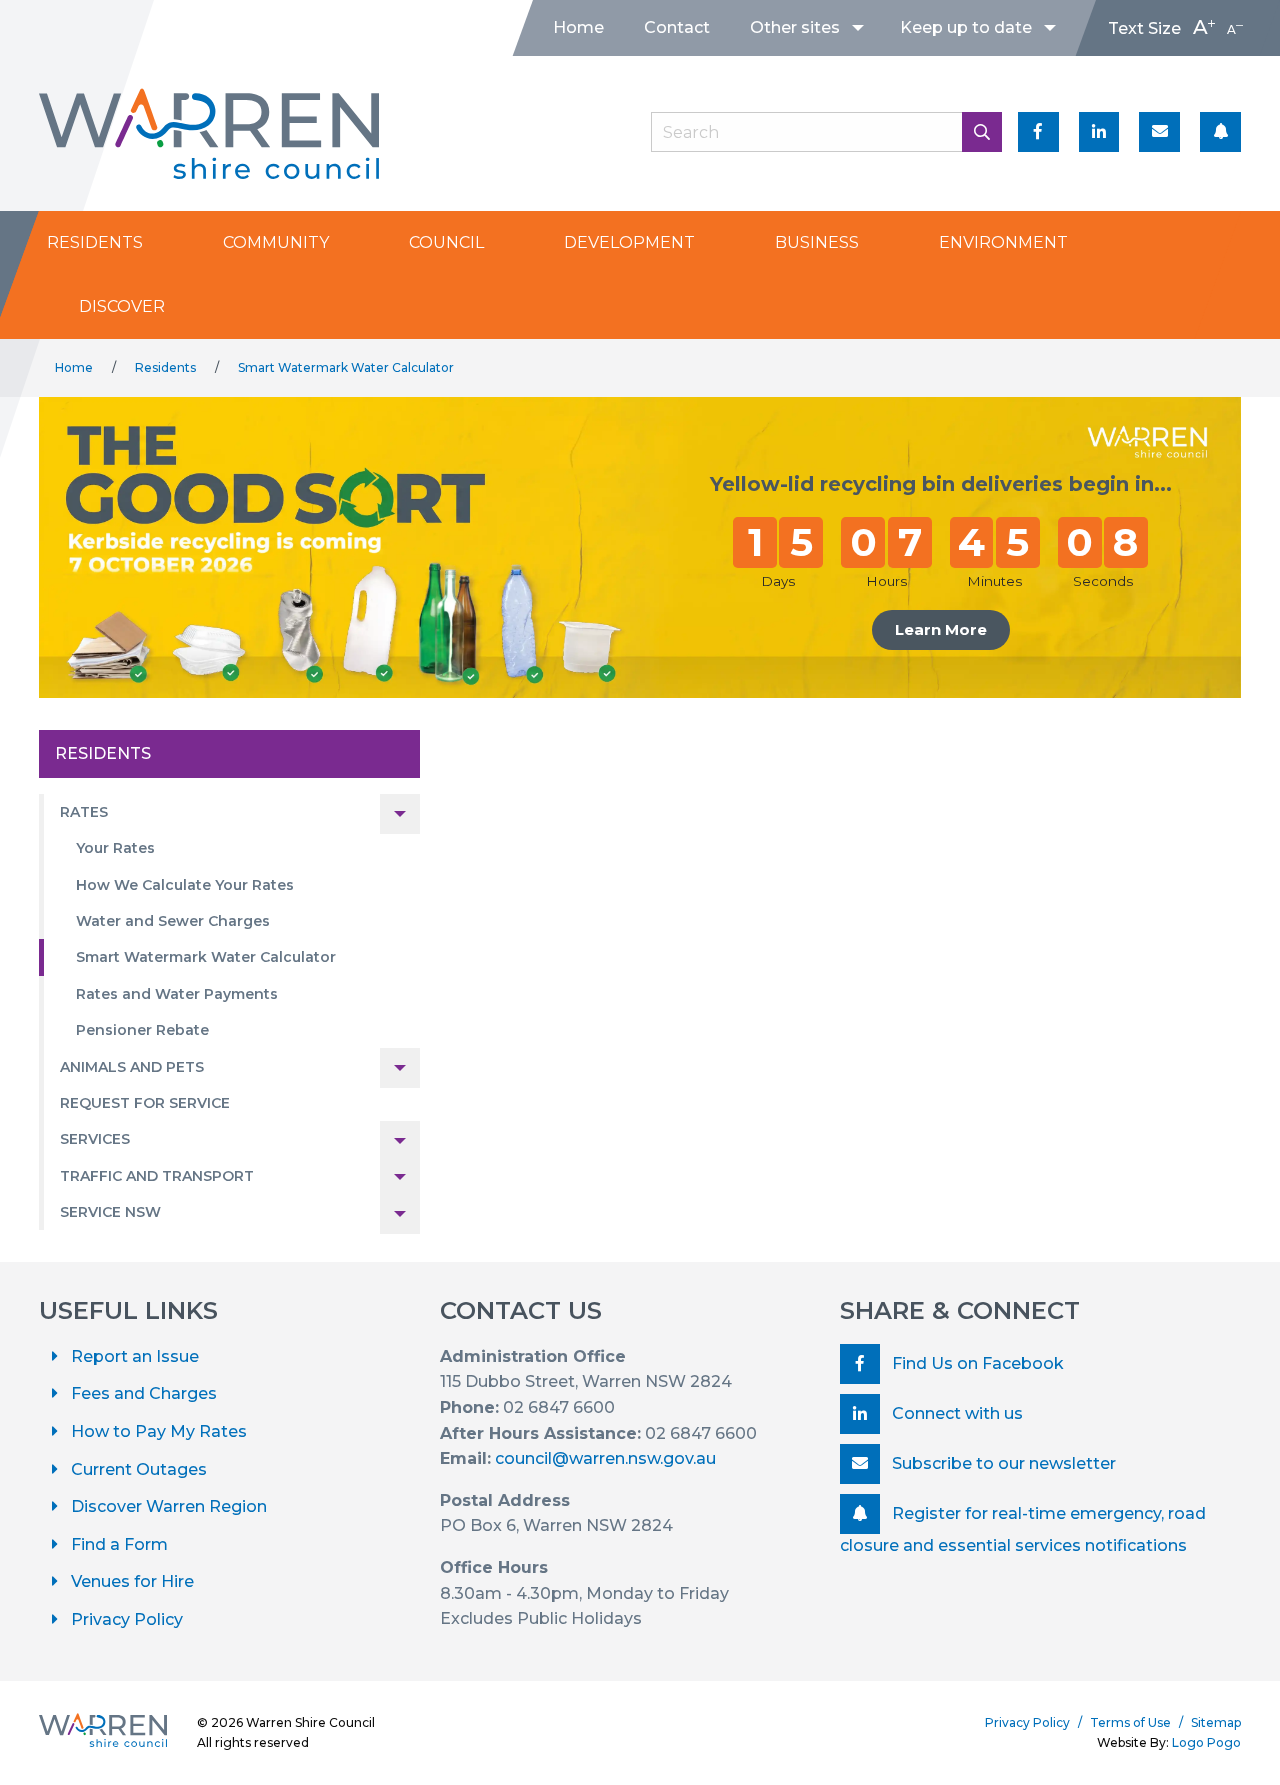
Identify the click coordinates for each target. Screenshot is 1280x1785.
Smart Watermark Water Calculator (346, 367)
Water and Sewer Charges (173, 921)
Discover (122, 306)
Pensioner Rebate (142, 1030)
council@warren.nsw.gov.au (605, 1458)
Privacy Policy (127, 1619)
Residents (95, 242)
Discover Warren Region (169, 1506)
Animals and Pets (132, 1067)
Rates (84, 812)
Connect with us (955, 1413)
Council (446, 242)
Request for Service (145, 1103)
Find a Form (119, 1544)
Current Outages (139, 1469)
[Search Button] (982, 132)
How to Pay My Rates (159, 1431)
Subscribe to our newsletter (1002, 1463)
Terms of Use (1130, 1722)
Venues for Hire (132, 1581)
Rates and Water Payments (177, 994)
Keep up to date (966, 27)
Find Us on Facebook (976, 1363)
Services (95, 1139)
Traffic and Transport (157, 1176)
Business (817, 242)
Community (276, 242)
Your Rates (115, 848)
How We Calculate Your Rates (185, 885)
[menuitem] (578, 28)
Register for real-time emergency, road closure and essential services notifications (1023, 1529)
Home (578, 27)
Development (629, 242)
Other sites (795, 27)
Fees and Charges (144, 1393)
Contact (677, 27)
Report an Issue (135, 1356)
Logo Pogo (1206, 1742)
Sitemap (1216, 1722)
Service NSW (110, 1212)
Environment (1003, 242)
